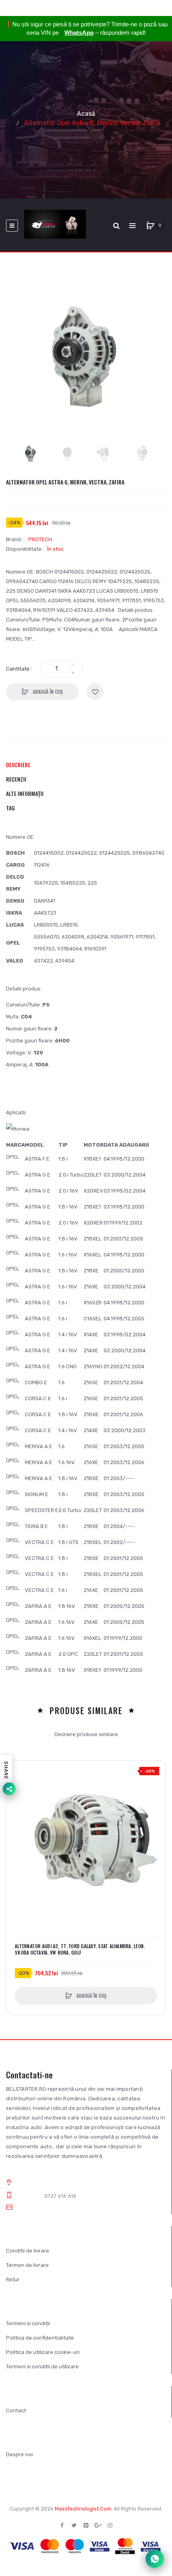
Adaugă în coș (47, 692)
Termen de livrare (27, 2265)
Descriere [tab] (18, 765)
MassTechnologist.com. (84, 2509)
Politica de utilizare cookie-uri (43, 2352)
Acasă (86, 114)
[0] (150, 226)
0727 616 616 (61, 2196)
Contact (16, 2410)
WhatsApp (79, 33)
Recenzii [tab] (16, 779)
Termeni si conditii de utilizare (42, 2367)
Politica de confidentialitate (40, 2338)
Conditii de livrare (28, 2251)
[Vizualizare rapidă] (17, 1801)
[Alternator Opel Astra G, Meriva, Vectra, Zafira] (31, 453)
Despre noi (19, 2454)
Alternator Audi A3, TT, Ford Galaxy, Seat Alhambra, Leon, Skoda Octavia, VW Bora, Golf (80, 1949)
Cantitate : (19, 669)
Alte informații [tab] (25, 793)
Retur (13, 2279)
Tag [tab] (10, 808)
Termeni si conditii (28, 2323)
